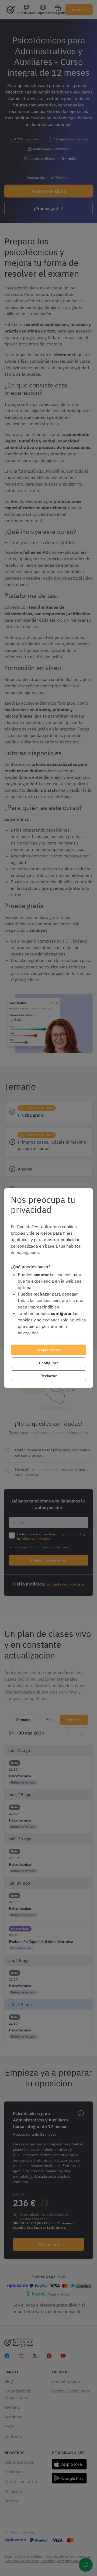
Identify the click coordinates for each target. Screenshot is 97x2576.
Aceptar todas (48, 1350)
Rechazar (49, 1376)
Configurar (48, 1363)
